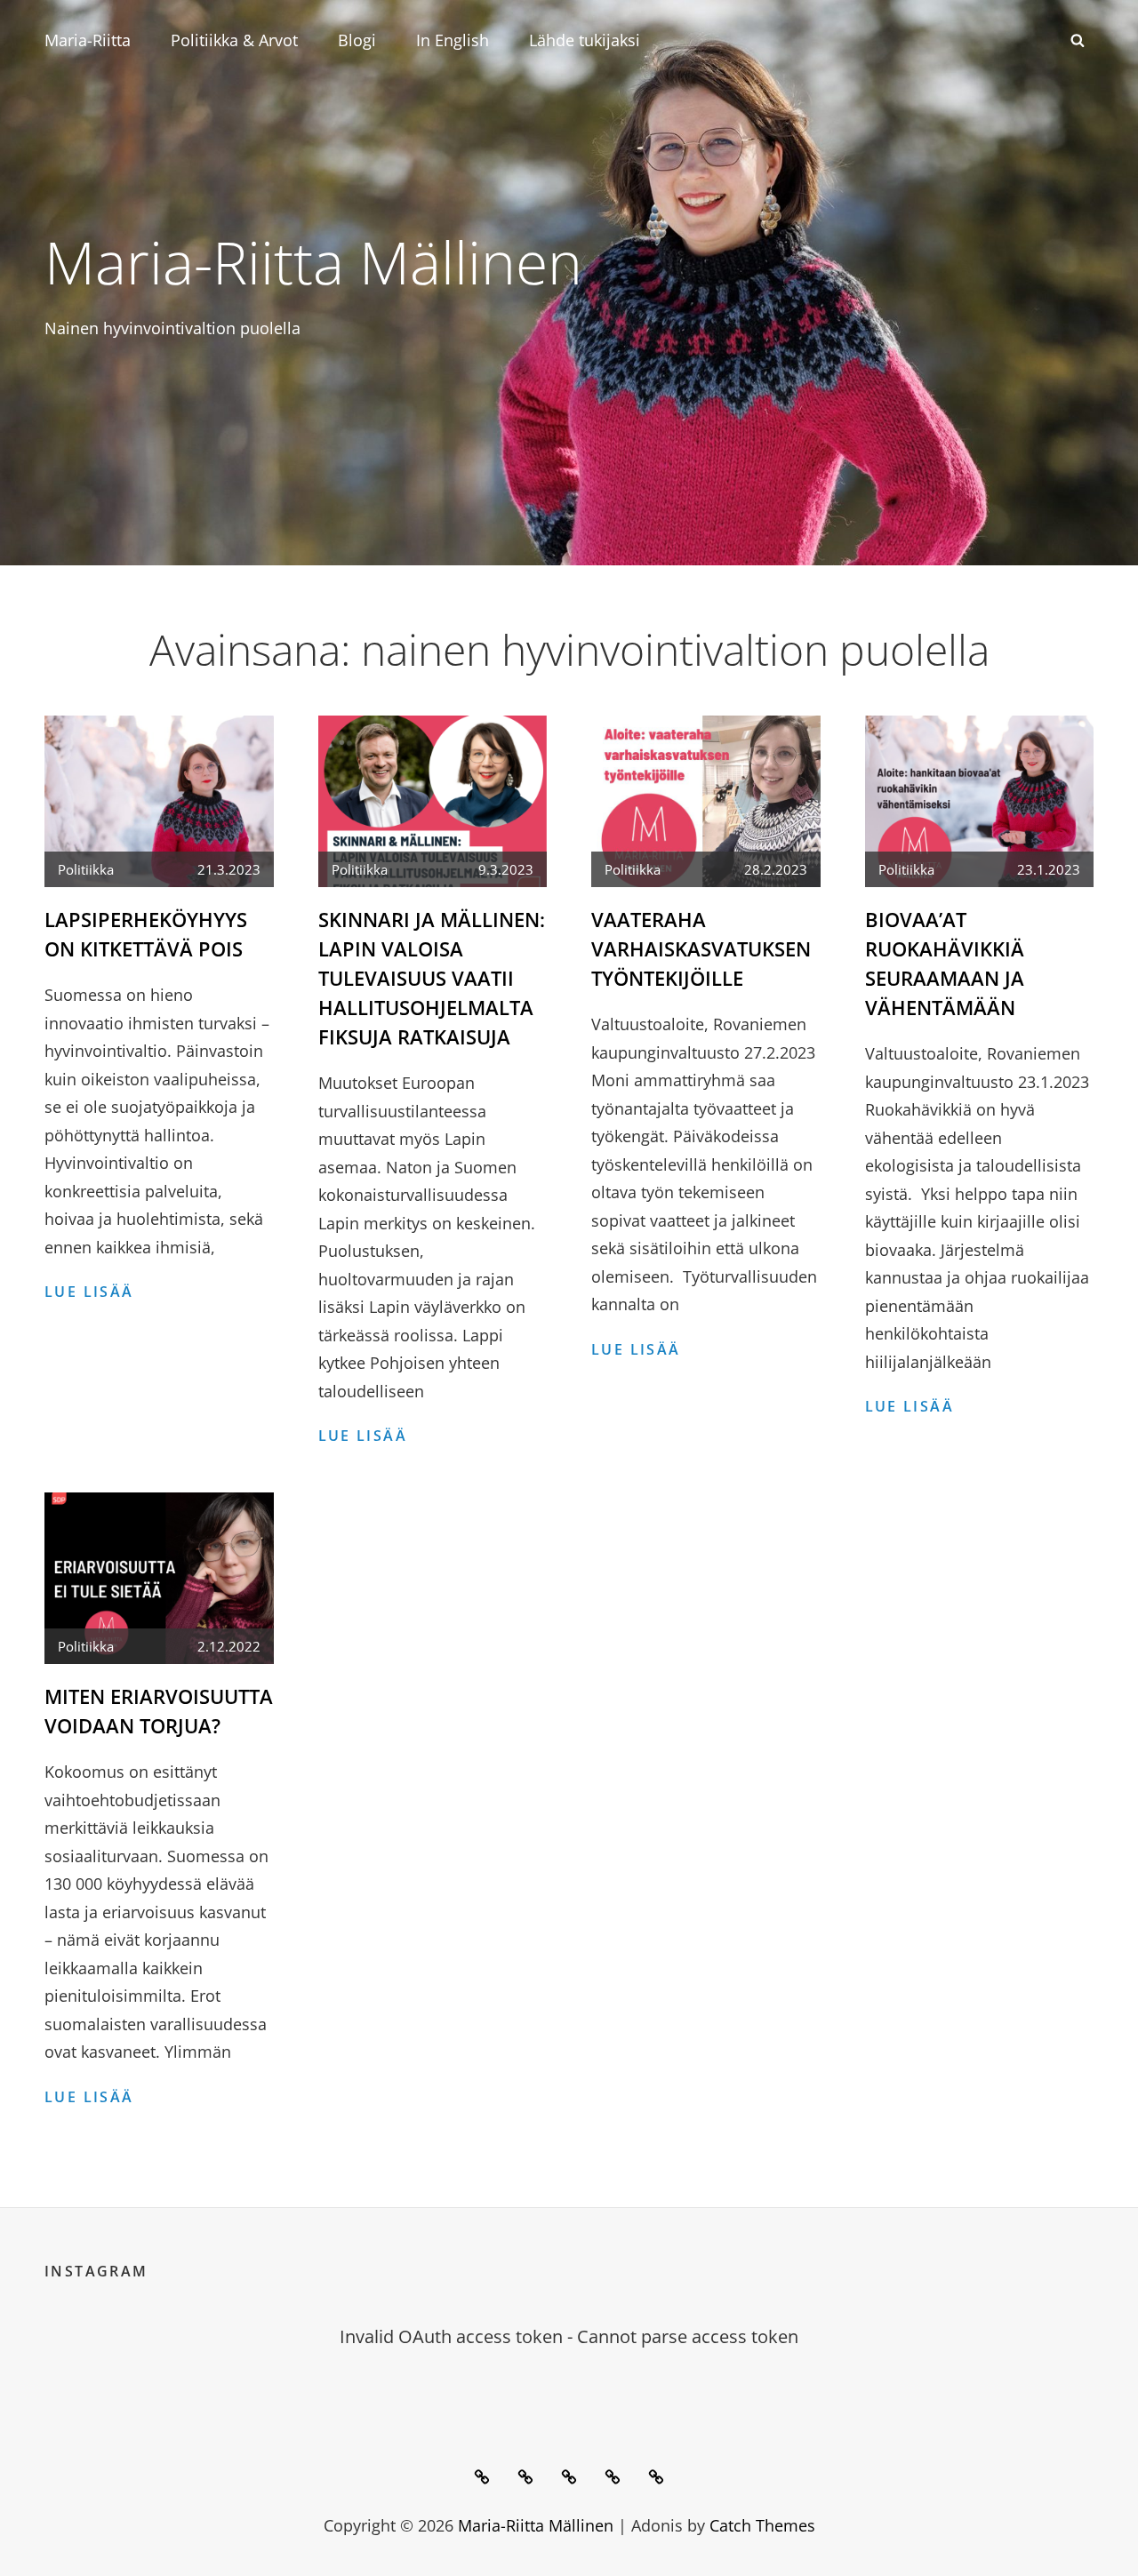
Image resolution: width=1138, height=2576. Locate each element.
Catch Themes (762, 2525)
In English (453, 40)
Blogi (357, 40)
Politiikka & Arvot (234, 40)
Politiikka (86, 869)
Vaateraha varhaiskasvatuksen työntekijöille (701, 948)
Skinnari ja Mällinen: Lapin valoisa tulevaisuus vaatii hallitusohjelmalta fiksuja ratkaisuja (432, 978)
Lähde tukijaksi (585, 40)
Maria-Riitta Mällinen (313, 261)
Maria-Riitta (88, 40)
